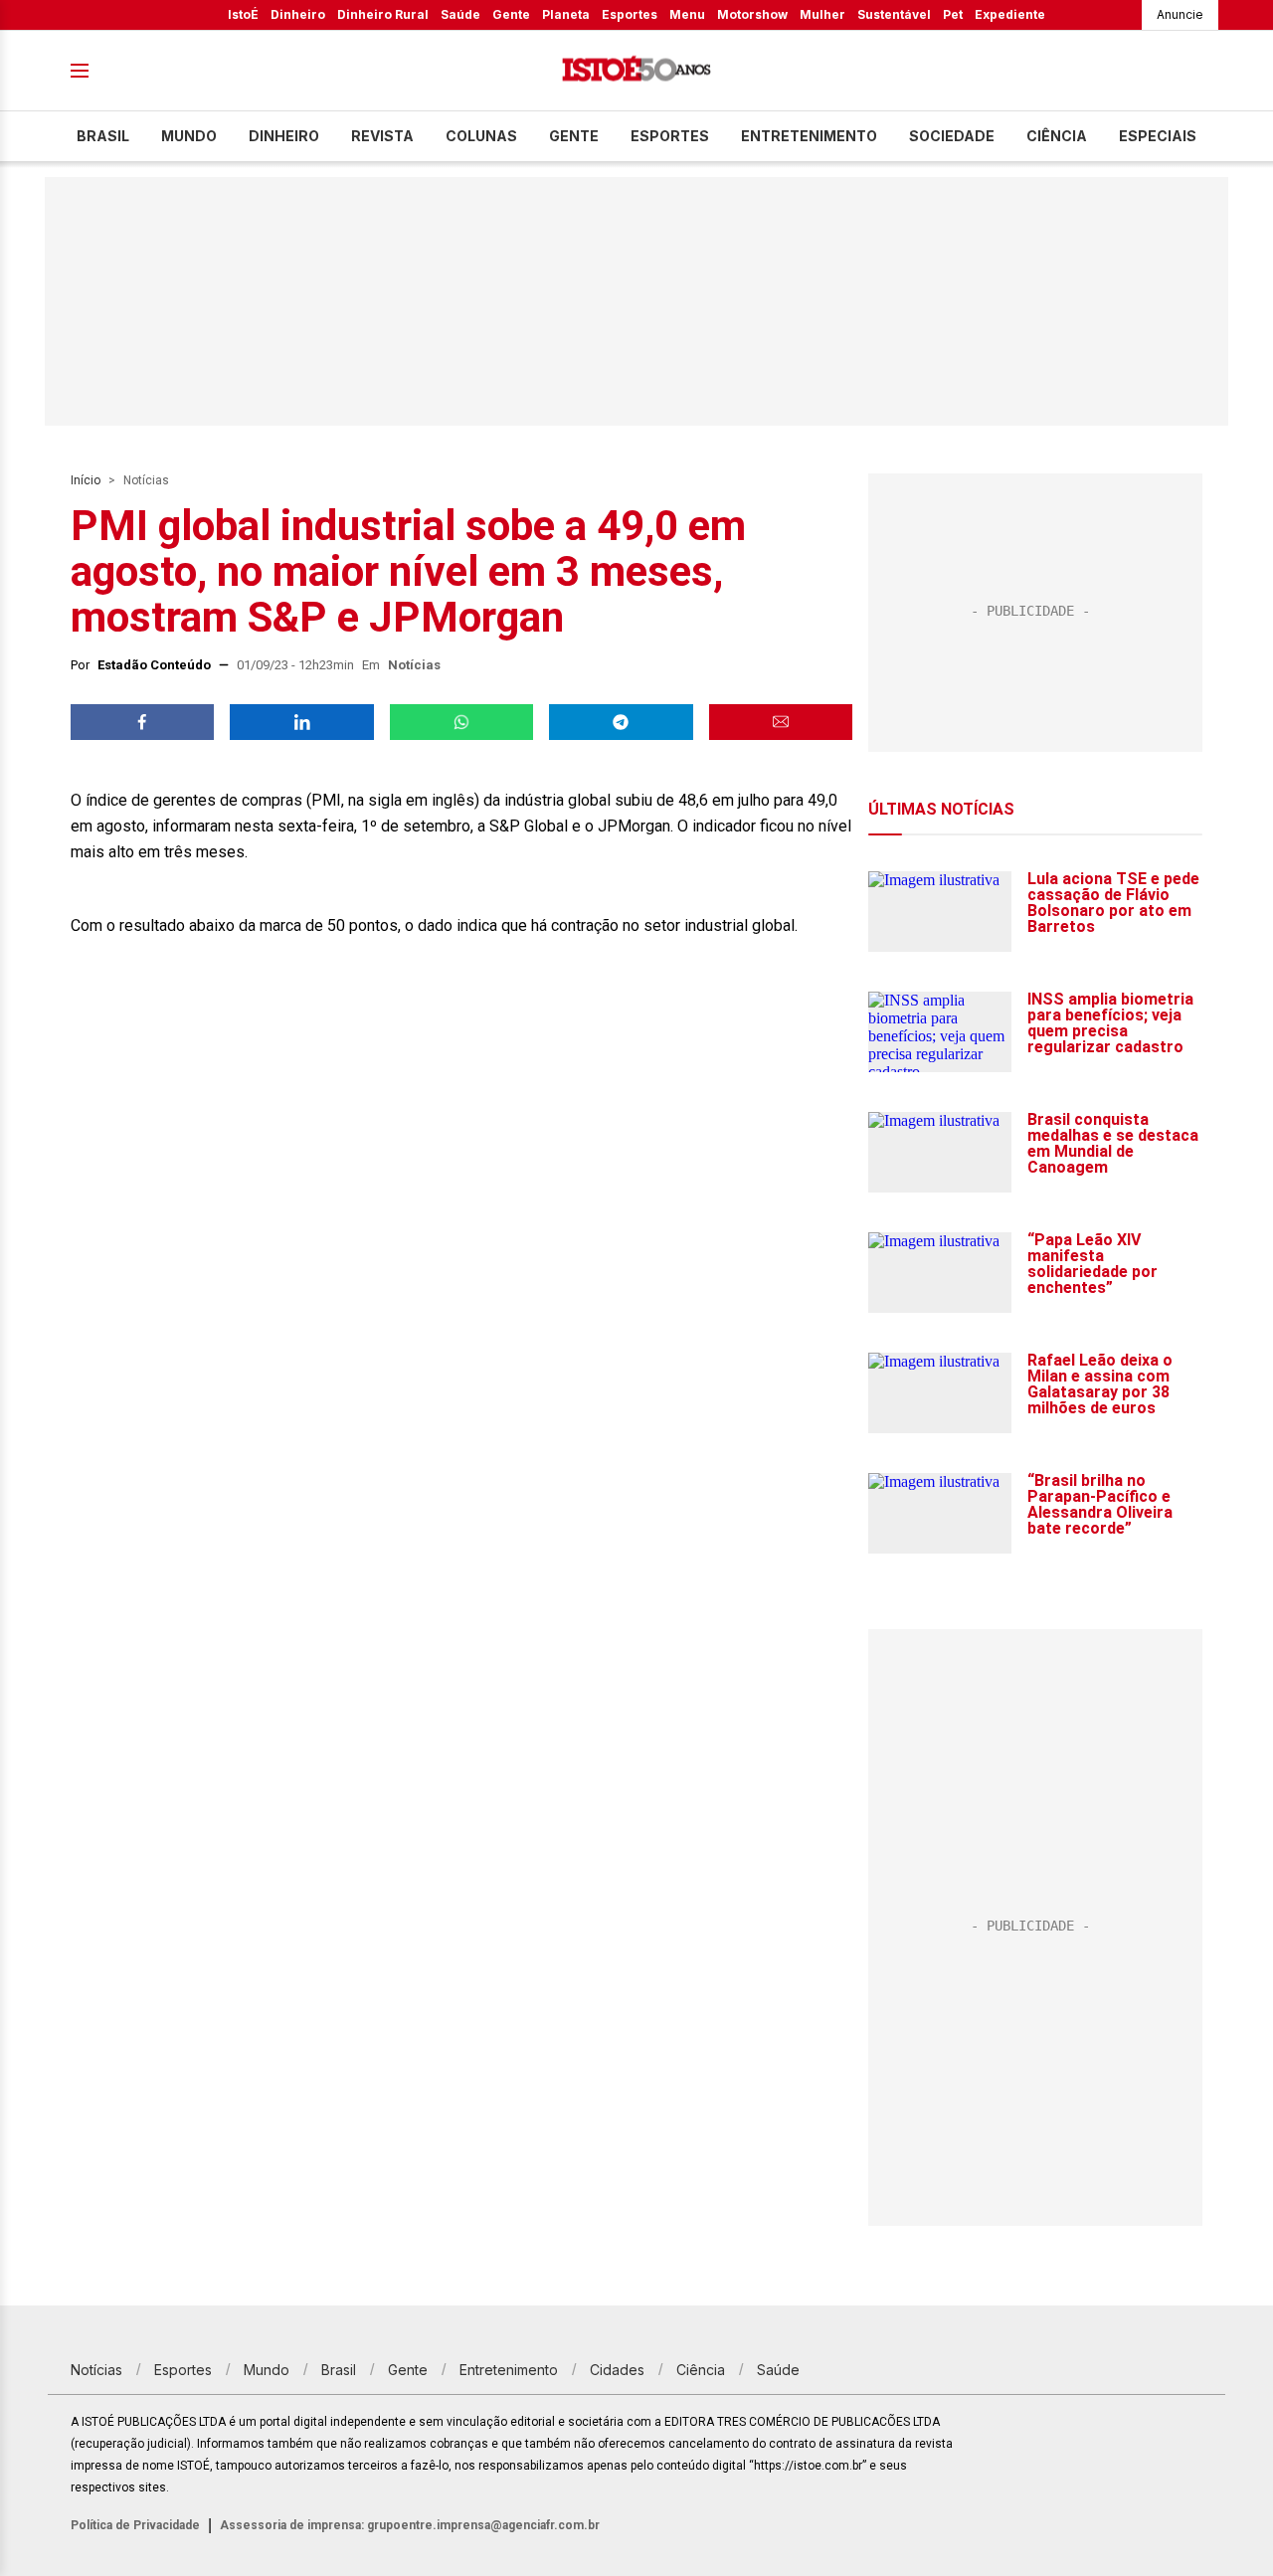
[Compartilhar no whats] (461, 722)
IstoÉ (243, 14)
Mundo (189, 136)
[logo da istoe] (636, 71)
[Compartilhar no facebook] (142, 722)
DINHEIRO (284, 136)
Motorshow (752, 14)
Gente (511, 14)
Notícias (146, 480)
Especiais (1158, 136)
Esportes (630, 14)
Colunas (481, 136)
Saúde (460, 14)
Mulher (822, 14)
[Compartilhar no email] (781, 722)
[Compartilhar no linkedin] (301, 722)
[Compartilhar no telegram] (621, 722)
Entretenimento (809, 136)
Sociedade (952, 136)
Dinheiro (298, 14)
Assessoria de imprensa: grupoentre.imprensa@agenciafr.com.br (410, 2525)
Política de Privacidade (135, 2525)
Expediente (1010, 14)
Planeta (566, 14)
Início (86, 480)
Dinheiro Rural (383, 14)
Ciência (1057, 136)
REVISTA (382, 136)
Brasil (103, 136)
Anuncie (1180, 14)
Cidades (617, 2370)
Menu (687, 14)
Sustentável (894, 14)
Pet (953, 14)
